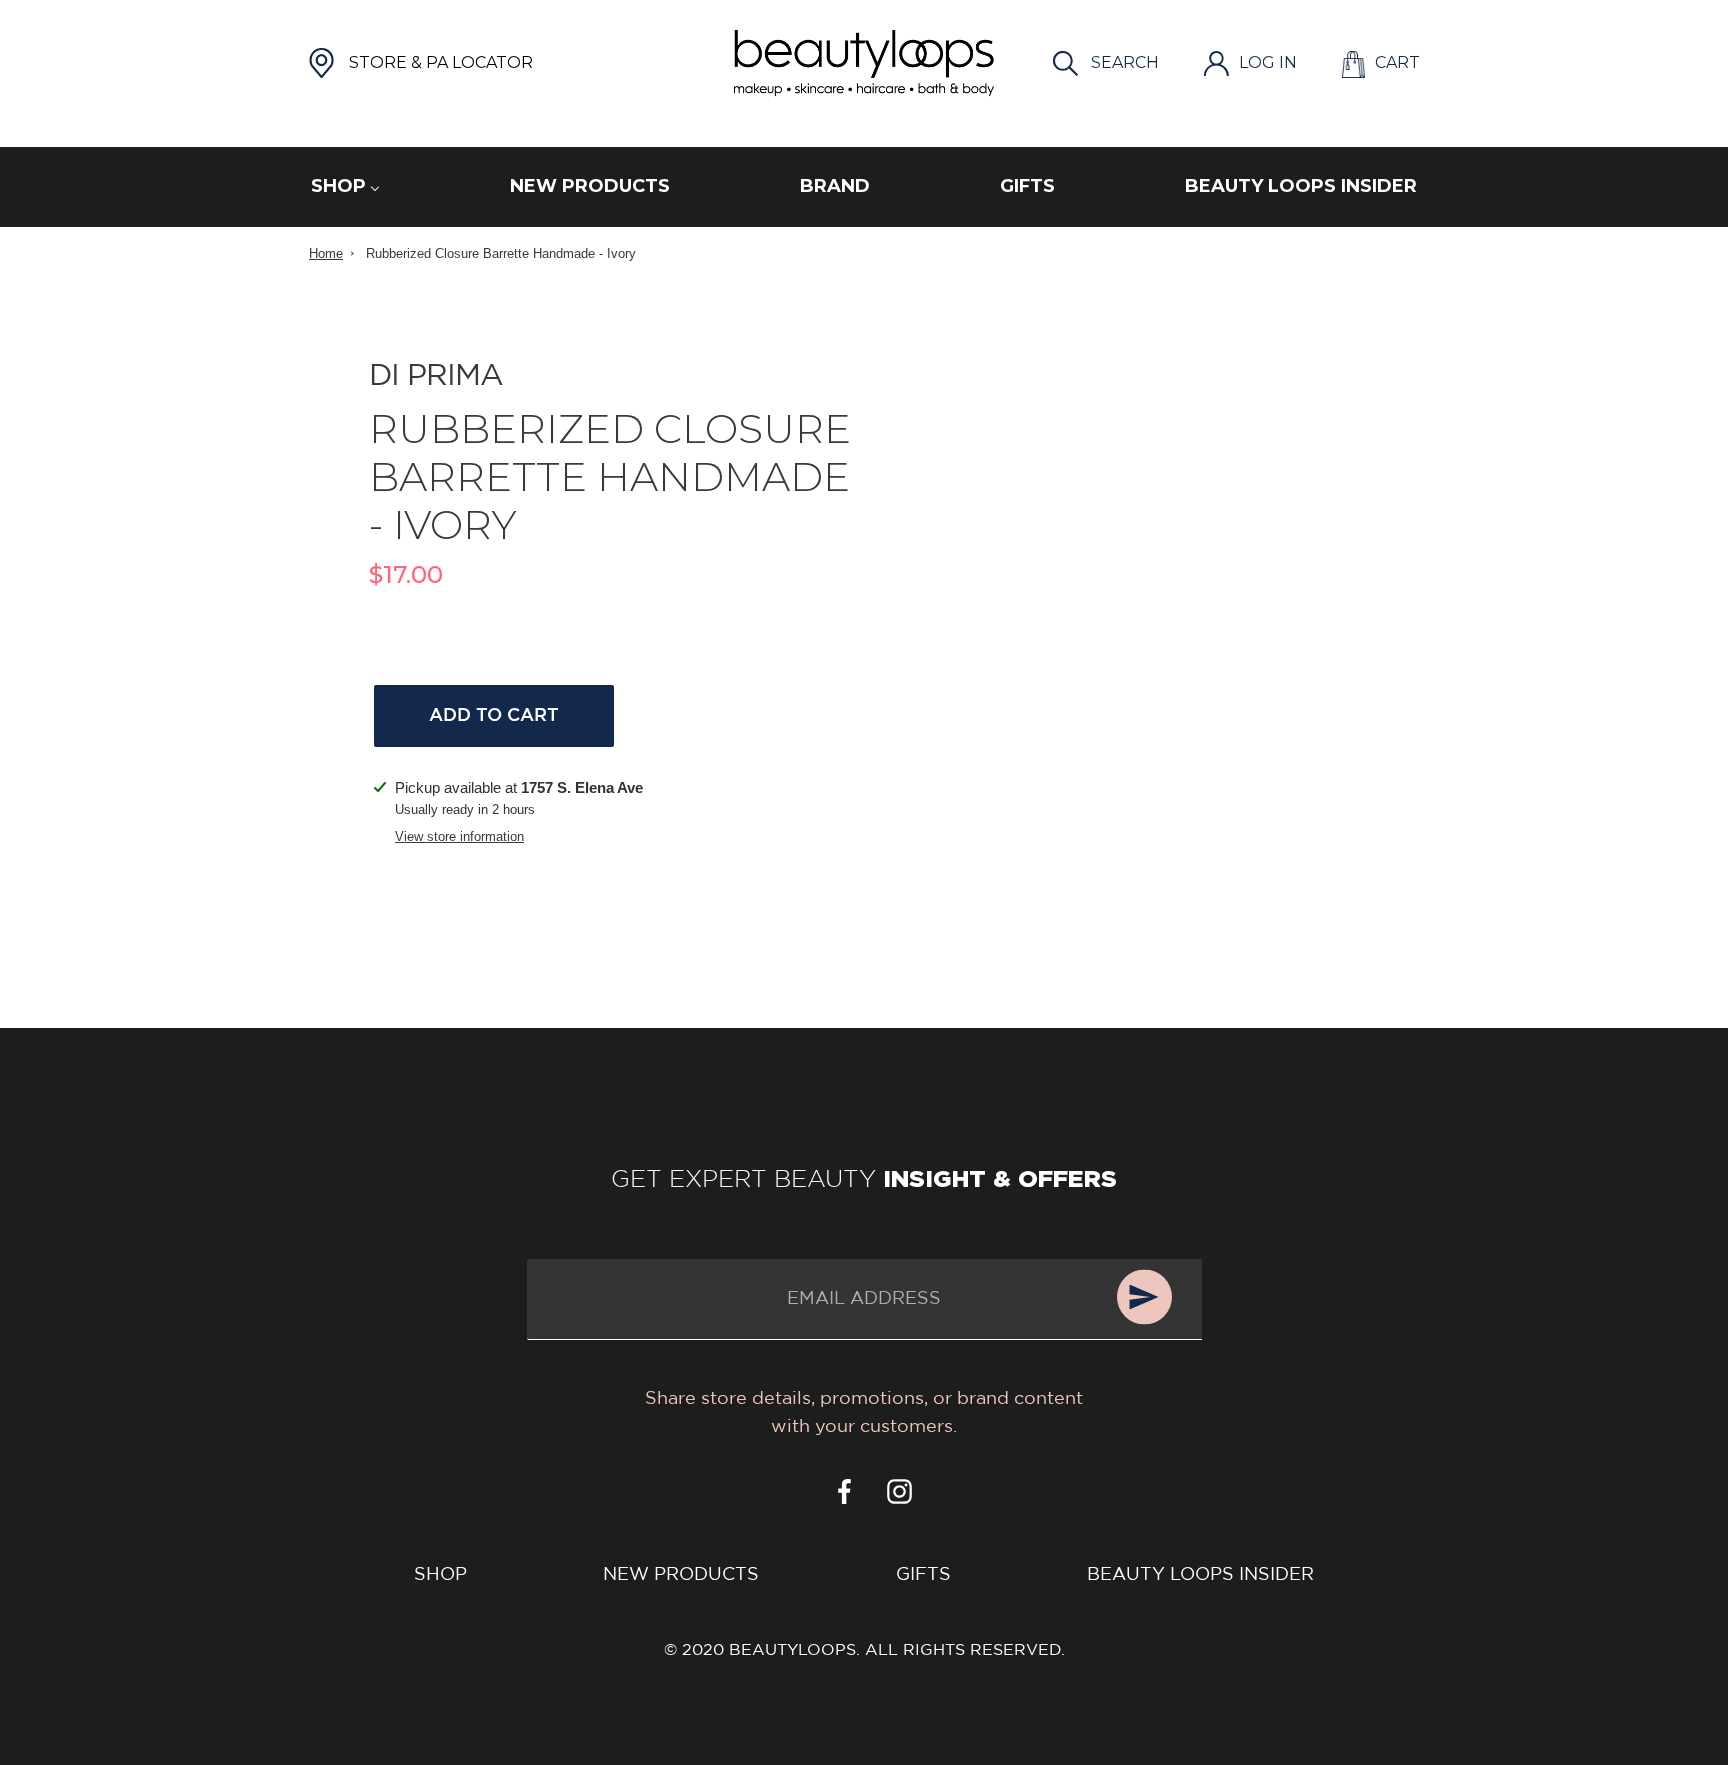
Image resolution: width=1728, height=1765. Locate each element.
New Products (681, 1575)
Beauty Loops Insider (1200, 1575)
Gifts (923, 1575)
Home (326, 253)
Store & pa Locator (441, 62)
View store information (459, 836)
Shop (440, 1575)
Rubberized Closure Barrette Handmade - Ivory (501, 253)
